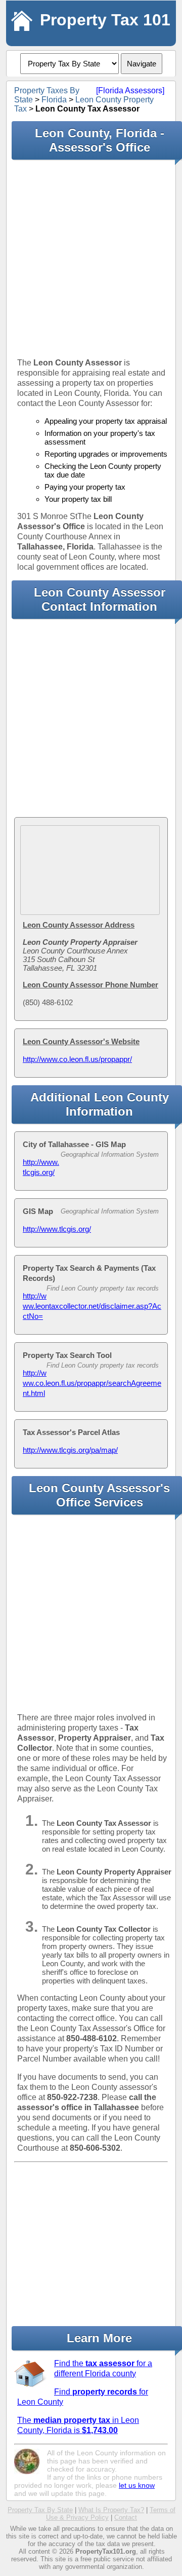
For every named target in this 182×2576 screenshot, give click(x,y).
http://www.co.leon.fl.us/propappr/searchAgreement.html (92, 1383)
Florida (54, 100)
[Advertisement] (91, 259)
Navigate (142, 64)
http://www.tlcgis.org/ (57, 1229)
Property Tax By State (40, 2510)
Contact (126, 2517)
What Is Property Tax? (111, 2510)
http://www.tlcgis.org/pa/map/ (70, 1450)
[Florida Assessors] (130, 90)
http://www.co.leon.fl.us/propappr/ (77, 1059)
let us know (137, 2485)
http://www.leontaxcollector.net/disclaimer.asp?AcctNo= (92, 1306)
